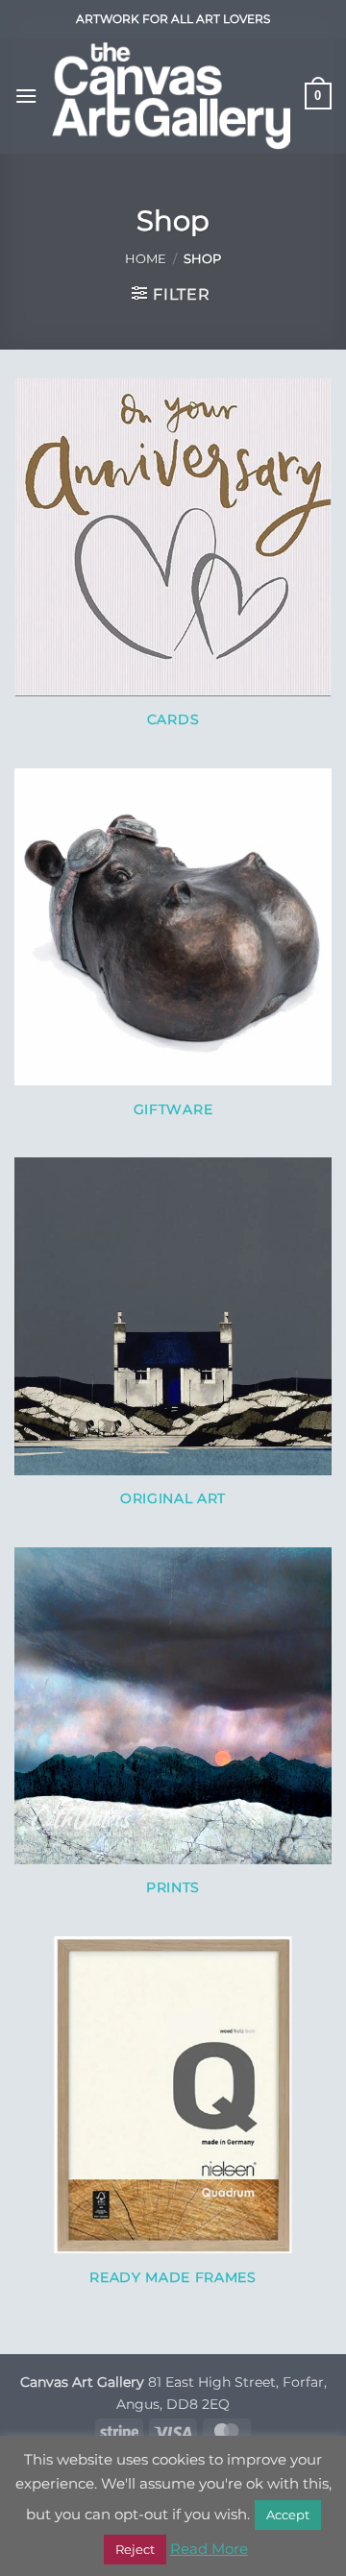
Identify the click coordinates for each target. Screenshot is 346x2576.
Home (146, 259)
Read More (209, 2549)
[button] (26, 96)
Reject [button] (135, 2549)
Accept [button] (288, 2515)
